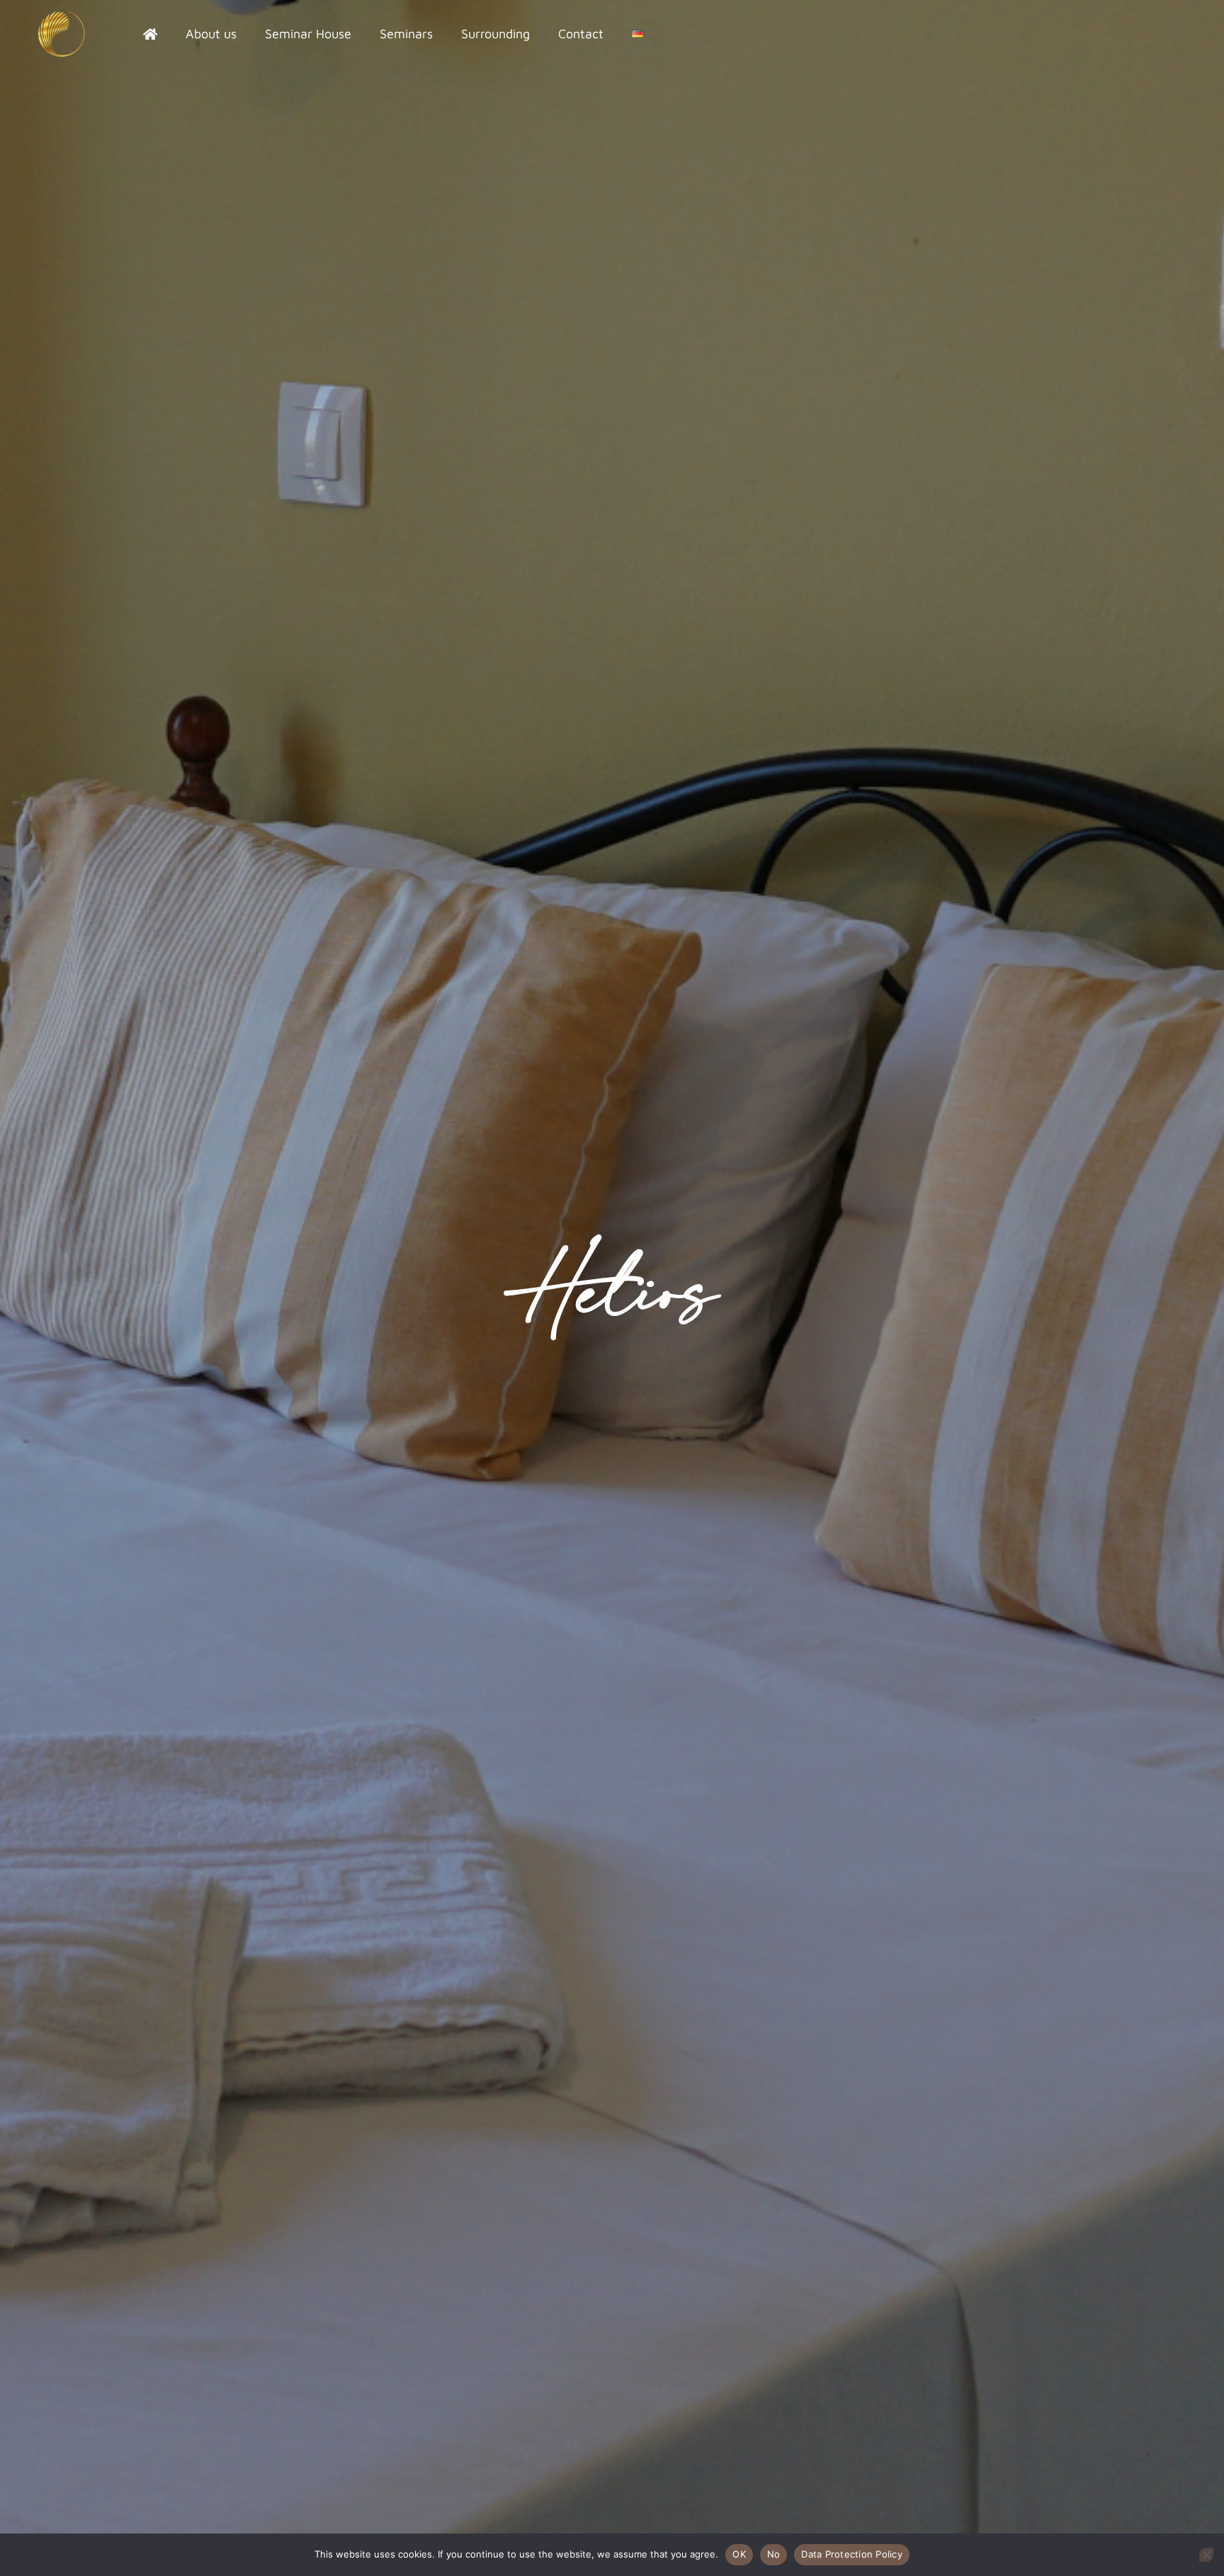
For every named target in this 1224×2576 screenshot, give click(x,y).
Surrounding (495, 34)
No (774, 2554)
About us (211, 34)
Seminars (406, 34)
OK (739, 2554)
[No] (1206, 2555)
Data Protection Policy (852, 2554)
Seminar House (308, 34)
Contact (581, 34)
